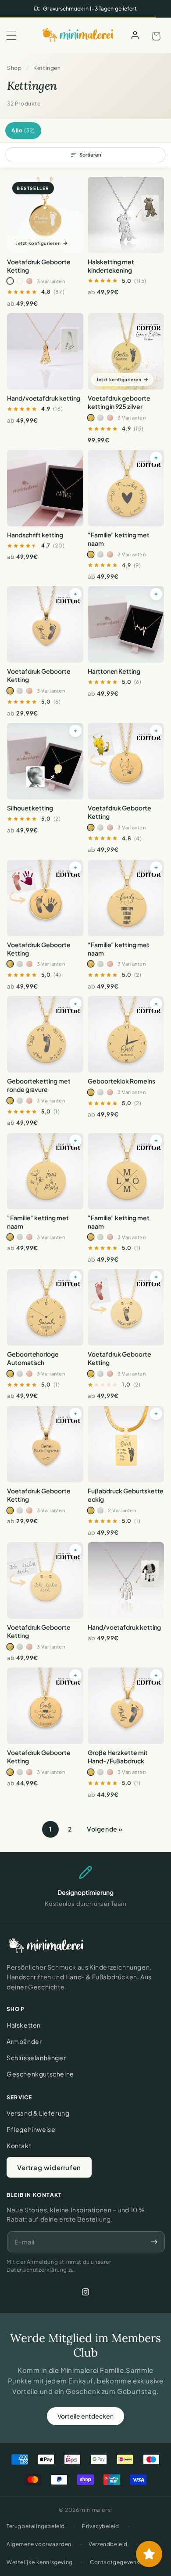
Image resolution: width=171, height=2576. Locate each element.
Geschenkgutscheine (40, 2074)
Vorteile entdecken (85, 2416)
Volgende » (105, 1829)
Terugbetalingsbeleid (36, 2526)
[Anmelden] (135, 35)
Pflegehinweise (31, 2129)
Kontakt (19, 2145)
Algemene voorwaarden (39, 2544)
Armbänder (24, 2041)
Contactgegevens (115, 2562)
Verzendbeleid (108, 2544)
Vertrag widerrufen (49, 2167)
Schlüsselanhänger (36, 2058)
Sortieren (90, 155)
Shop (14, 68)
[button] (11, 35)
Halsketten (24, 2025)
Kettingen (47, 68)
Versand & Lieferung (38, 2113)
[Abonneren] (154, 2242)
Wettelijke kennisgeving (40, 2562)
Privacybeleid (101, 2526)
